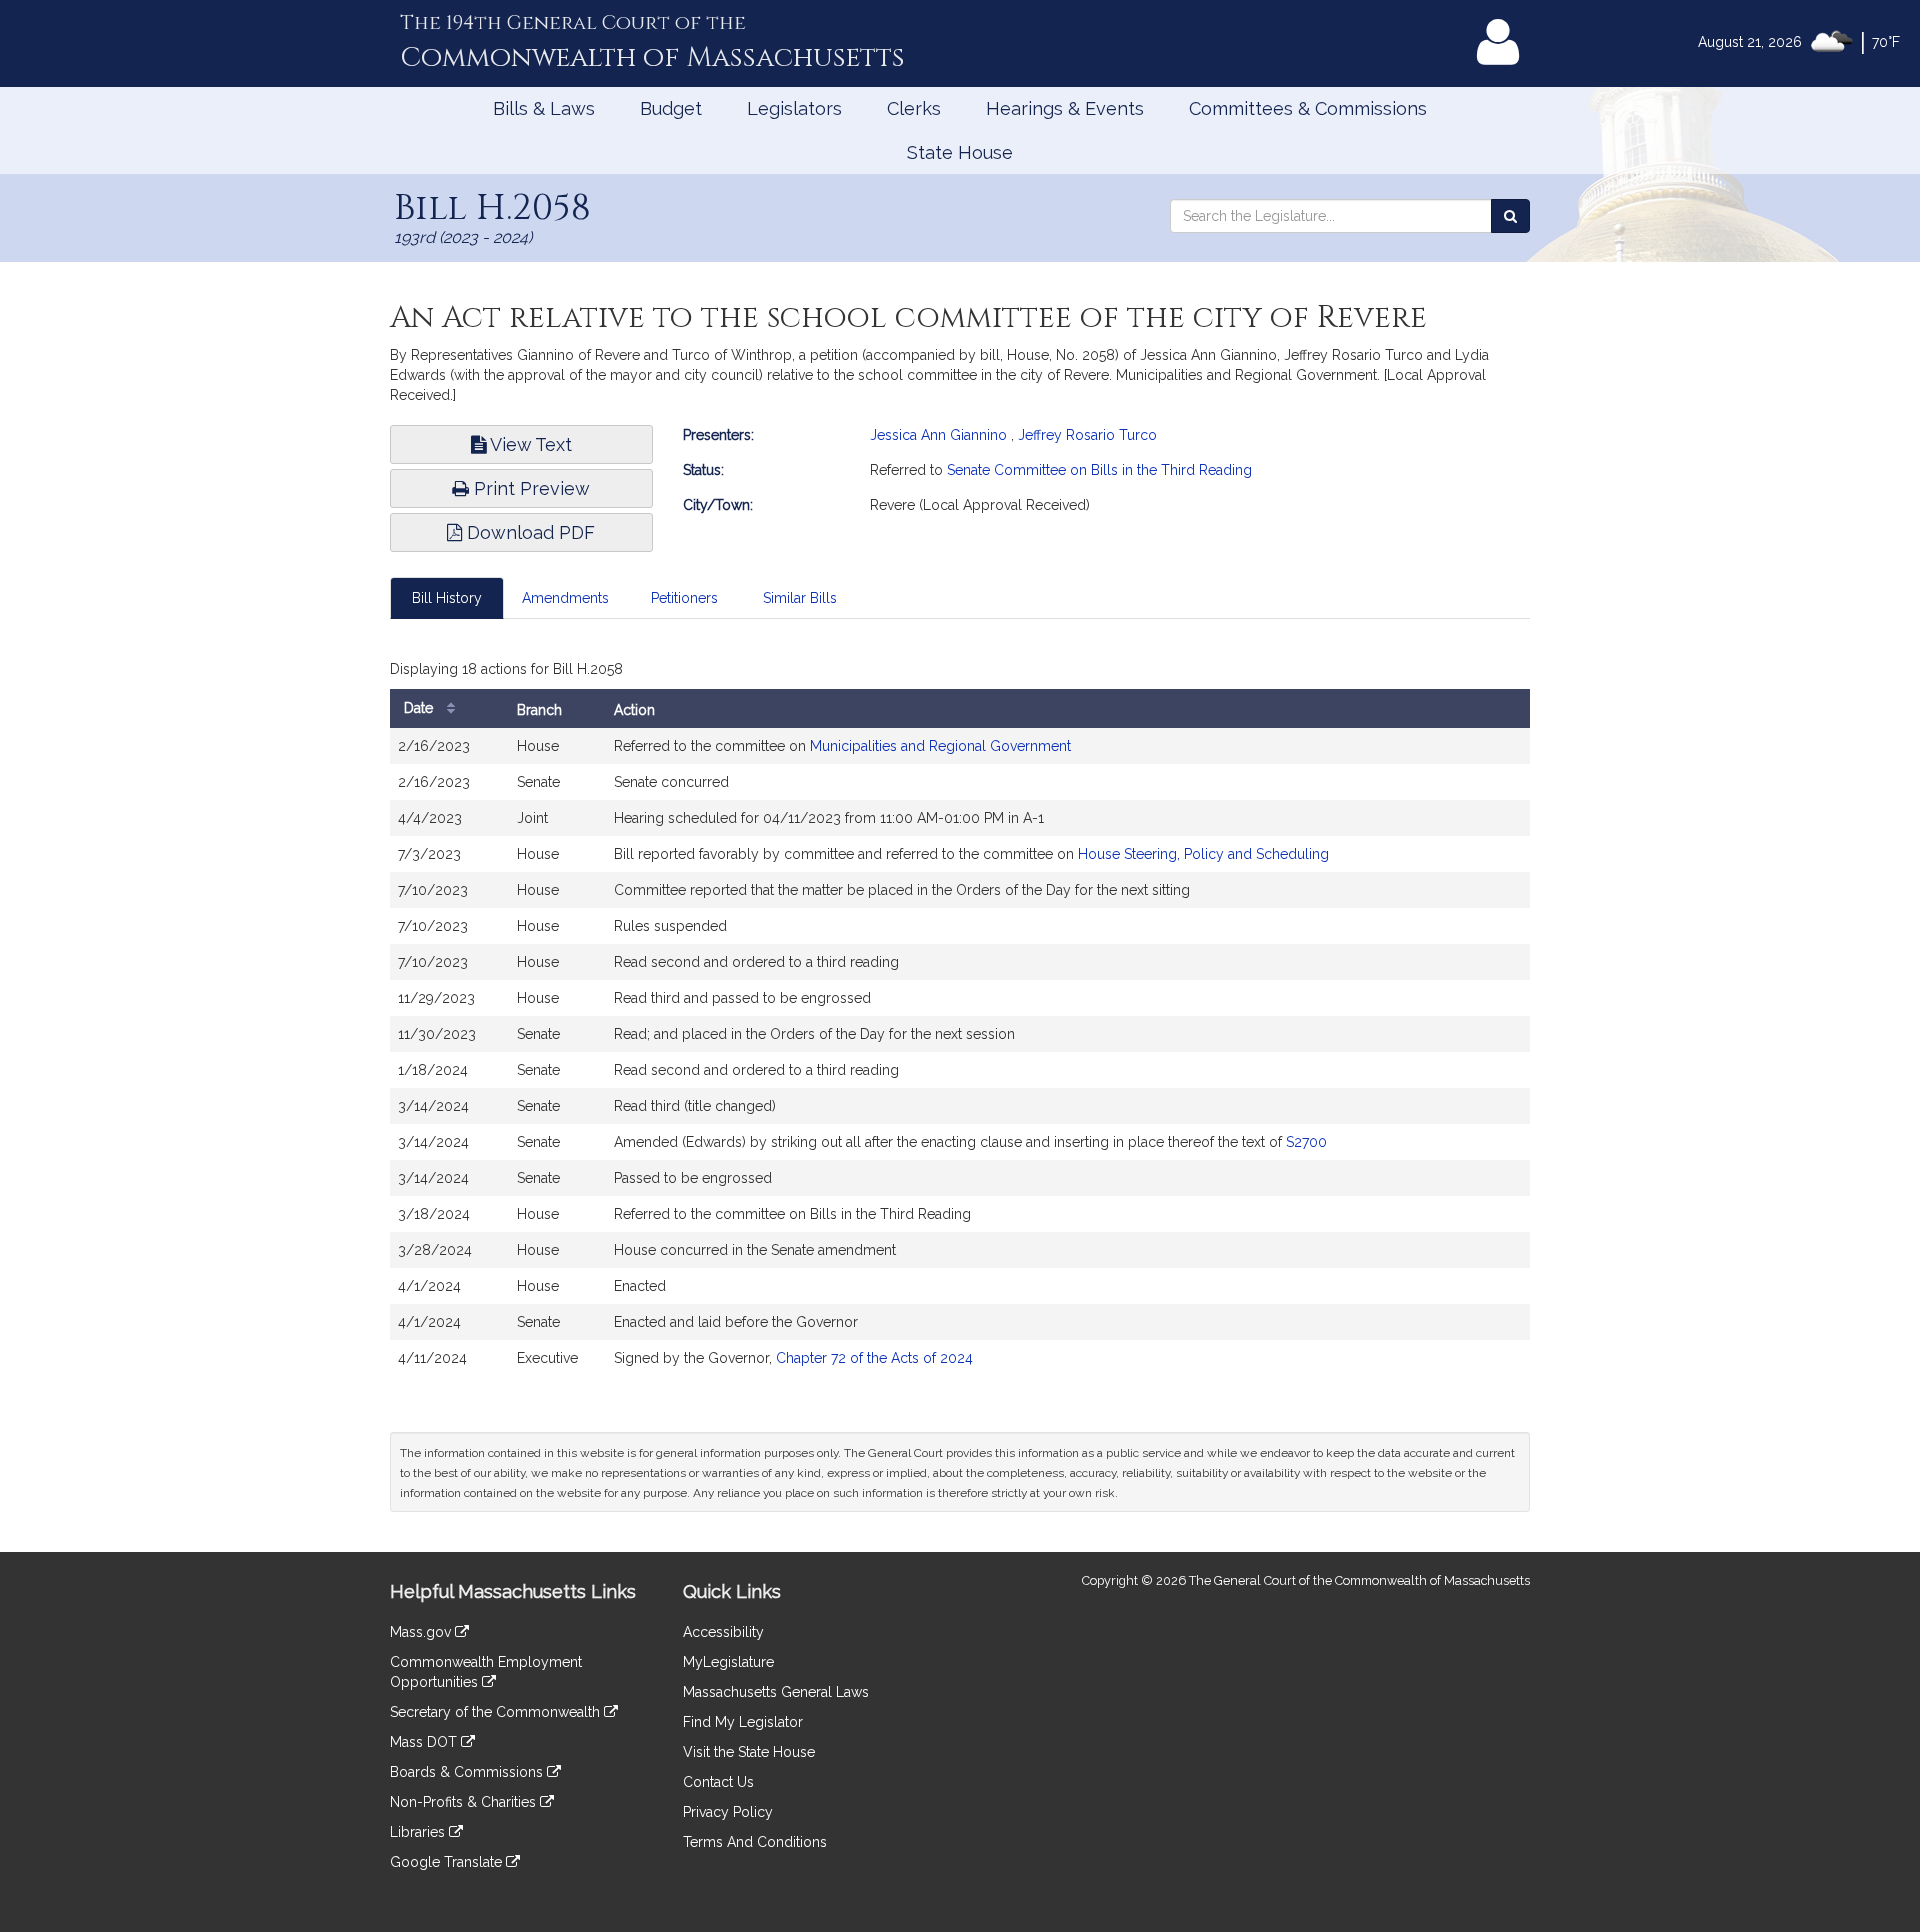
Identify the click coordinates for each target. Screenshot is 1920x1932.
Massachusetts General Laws (776, 1692)
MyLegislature (728, 1662)
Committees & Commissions (1308, 108)
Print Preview (529, 488)
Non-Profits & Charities (465, 1802)
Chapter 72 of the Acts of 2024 (874, 1358)
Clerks (914, 108)
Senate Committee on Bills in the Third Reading (1099, 470)
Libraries (419, 1832)
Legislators (794, 108)
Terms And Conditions (755, 1842)
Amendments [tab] (565, 598)
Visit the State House (749, 1752)
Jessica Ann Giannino (938, 435)
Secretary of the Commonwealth (497, 1712)
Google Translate (448, 1862)
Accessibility (723, 1632)
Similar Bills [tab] (800, 598)
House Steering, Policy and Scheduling (1203, 854)
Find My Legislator (743, 1722)
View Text (529, 444)
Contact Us (718, 1782)
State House (960, 152)
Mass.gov (422, 1632)
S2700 (1306, 1142)
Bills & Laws (544, 108)
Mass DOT (425, 1742)
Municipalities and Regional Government (940, 746)
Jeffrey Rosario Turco (1087, 435)
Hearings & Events (1065, 108)
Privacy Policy (728, 1812)
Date (420, 708)
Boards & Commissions (468, 1772)
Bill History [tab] (447, 598)
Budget (671, 108)
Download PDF (528, 532)
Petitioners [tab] (684, 598)
